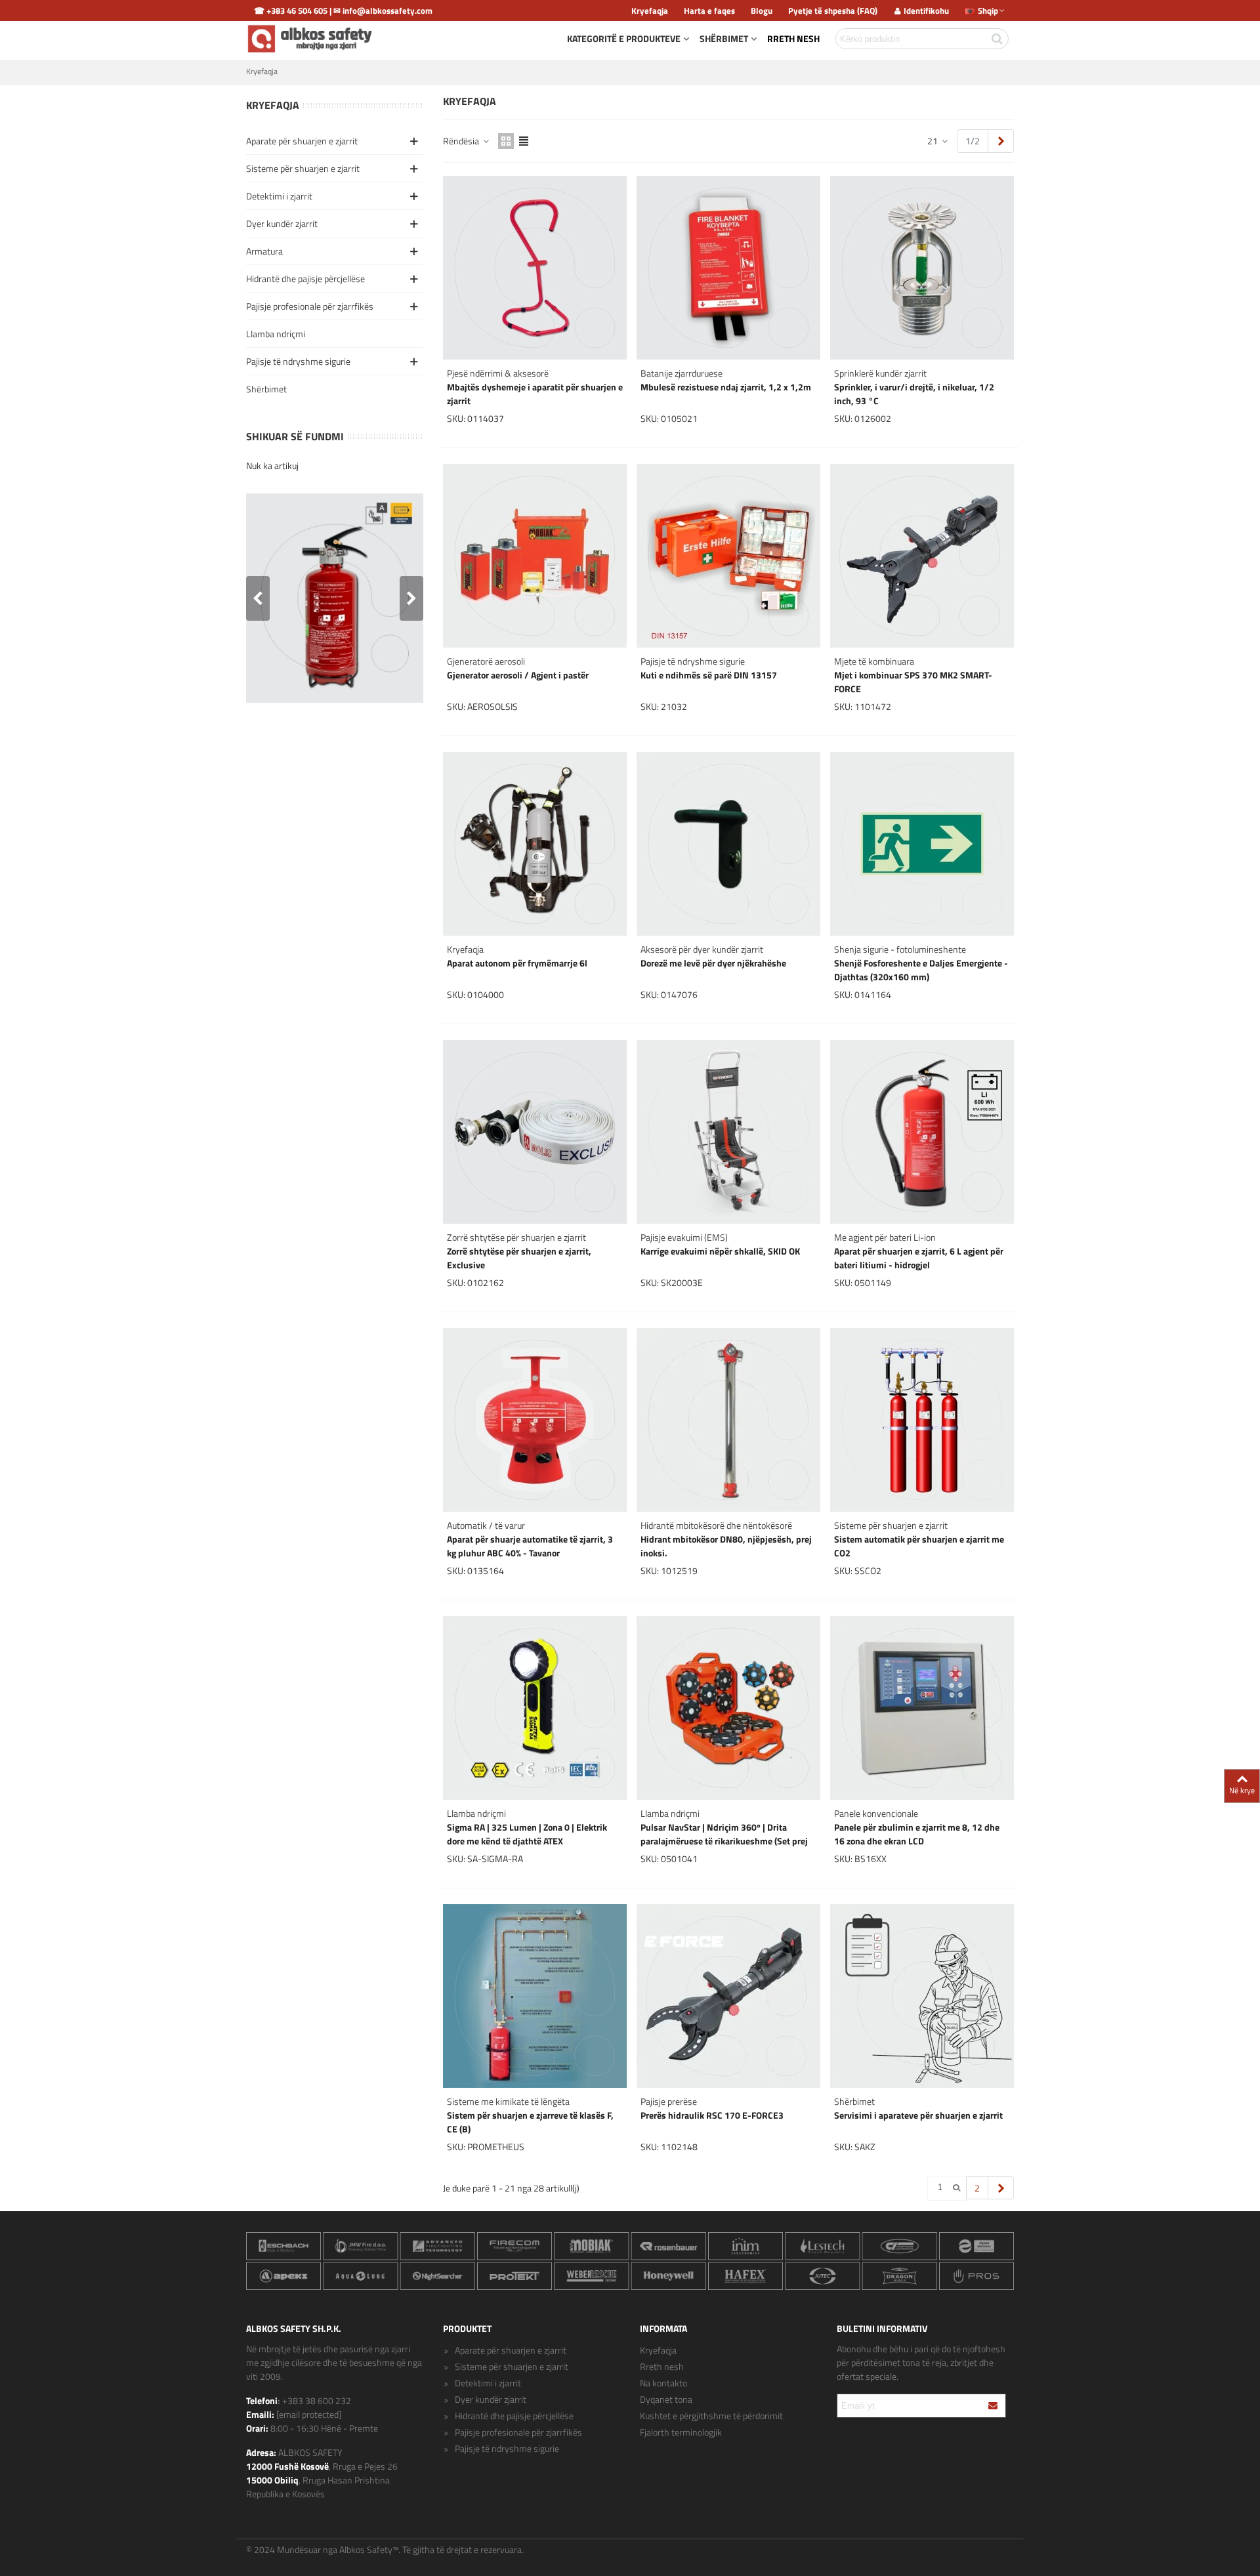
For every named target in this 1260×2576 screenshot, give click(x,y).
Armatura (264, 251)
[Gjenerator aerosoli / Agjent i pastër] (535, 556)
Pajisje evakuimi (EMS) (684, 1237)
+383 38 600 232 (317, 2400)
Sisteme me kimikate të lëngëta (508, 2101)
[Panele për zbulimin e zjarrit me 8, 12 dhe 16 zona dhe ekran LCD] (922, 1708)
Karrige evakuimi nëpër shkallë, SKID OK (720, 1251)
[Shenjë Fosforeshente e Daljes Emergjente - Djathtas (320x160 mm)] (922, 844)
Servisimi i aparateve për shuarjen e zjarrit (918, 2115)
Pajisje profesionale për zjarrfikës (310, 306)
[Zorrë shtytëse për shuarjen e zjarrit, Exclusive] (535, 1132)
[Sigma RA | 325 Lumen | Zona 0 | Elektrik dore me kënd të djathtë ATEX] (535, 1708)
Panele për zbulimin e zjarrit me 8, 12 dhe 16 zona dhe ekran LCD (917, 1834)
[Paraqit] (994, 2406)
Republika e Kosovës (285, 2494)
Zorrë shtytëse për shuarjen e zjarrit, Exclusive (519, 1258)
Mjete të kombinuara (874, 661)
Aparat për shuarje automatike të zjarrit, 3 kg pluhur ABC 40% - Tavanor (530, 1546)
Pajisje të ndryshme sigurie (298, 361)
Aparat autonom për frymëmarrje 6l (517, 963)
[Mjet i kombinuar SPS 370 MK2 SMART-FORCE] (922, 556)
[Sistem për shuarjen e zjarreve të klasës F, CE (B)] (535, 1996)
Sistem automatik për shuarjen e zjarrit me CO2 (919, 1546)
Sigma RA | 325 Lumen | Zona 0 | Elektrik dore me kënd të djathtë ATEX (527, 1834)
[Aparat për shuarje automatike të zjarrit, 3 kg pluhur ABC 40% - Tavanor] (535, 1420)
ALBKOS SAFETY (310, 2452)
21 (934, 141)
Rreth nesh (793, 38)
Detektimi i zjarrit (279, 196)
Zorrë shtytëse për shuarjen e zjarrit (516, 1237)
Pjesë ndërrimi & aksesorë (498, 373)
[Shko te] (957, 2188)
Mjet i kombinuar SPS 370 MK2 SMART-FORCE (913, 682)
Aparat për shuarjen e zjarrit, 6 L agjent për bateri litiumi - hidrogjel (919, 1258)
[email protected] (309, 2414)
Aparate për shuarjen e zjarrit (302, 141)
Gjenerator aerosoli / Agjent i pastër (518, 675)
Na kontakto (663, 2383)
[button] (411, 598)
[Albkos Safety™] (312, 39)
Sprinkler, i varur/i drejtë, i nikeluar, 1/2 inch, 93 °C (914, 394)
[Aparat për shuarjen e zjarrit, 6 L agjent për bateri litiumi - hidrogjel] (922, 1132)
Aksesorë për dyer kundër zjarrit (702, 949)
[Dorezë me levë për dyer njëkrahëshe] (728, 844)
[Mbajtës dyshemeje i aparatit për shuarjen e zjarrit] (535, 268)
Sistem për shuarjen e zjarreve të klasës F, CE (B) (530, 2122)
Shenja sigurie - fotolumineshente (900, 949)
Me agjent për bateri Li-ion (885, 1237)
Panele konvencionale (876, 1813)
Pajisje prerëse (669, 2101)
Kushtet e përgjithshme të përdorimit (711, 2416)
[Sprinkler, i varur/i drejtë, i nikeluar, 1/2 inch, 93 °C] (922, 268)
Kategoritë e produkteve (624, 38)
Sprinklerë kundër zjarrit (880, 373)
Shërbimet (724, 38)
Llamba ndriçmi (276, 334)
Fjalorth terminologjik (681, 2432)
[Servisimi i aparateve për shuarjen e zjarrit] (922, 1996)
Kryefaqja (273, 105)
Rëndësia (462, 141)
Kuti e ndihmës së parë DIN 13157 (709, 675)
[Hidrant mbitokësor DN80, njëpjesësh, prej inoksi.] (728, 1420)
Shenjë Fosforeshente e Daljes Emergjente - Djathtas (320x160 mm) (921, 970)
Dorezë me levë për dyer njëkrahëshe (713, 963)
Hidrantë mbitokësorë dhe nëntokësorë (716, 1525)
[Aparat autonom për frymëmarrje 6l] (535, 844)
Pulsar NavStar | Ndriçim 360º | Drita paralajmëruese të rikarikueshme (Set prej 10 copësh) (724, 1841)
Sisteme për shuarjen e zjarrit (303, 168)
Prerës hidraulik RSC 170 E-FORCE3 (712, 2115)
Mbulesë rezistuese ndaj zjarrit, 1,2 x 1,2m (726, 387)
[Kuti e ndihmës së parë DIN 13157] (728, 556)
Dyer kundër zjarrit (282, 223)
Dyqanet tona (666, 2399)
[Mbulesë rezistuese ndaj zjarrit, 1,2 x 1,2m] (728, 268)
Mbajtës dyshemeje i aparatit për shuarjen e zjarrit (535, 394)
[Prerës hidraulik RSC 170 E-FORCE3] (728, 1996)
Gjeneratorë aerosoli (486, 661)
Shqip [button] (988, 10)
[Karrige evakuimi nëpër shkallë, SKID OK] (728, 1132)
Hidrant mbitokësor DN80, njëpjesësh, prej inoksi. (726, 1546)
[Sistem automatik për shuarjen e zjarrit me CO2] (922, 1420)
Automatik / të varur (486, 1525)
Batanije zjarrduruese (682, 373)
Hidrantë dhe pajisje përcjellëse (305, 279)
